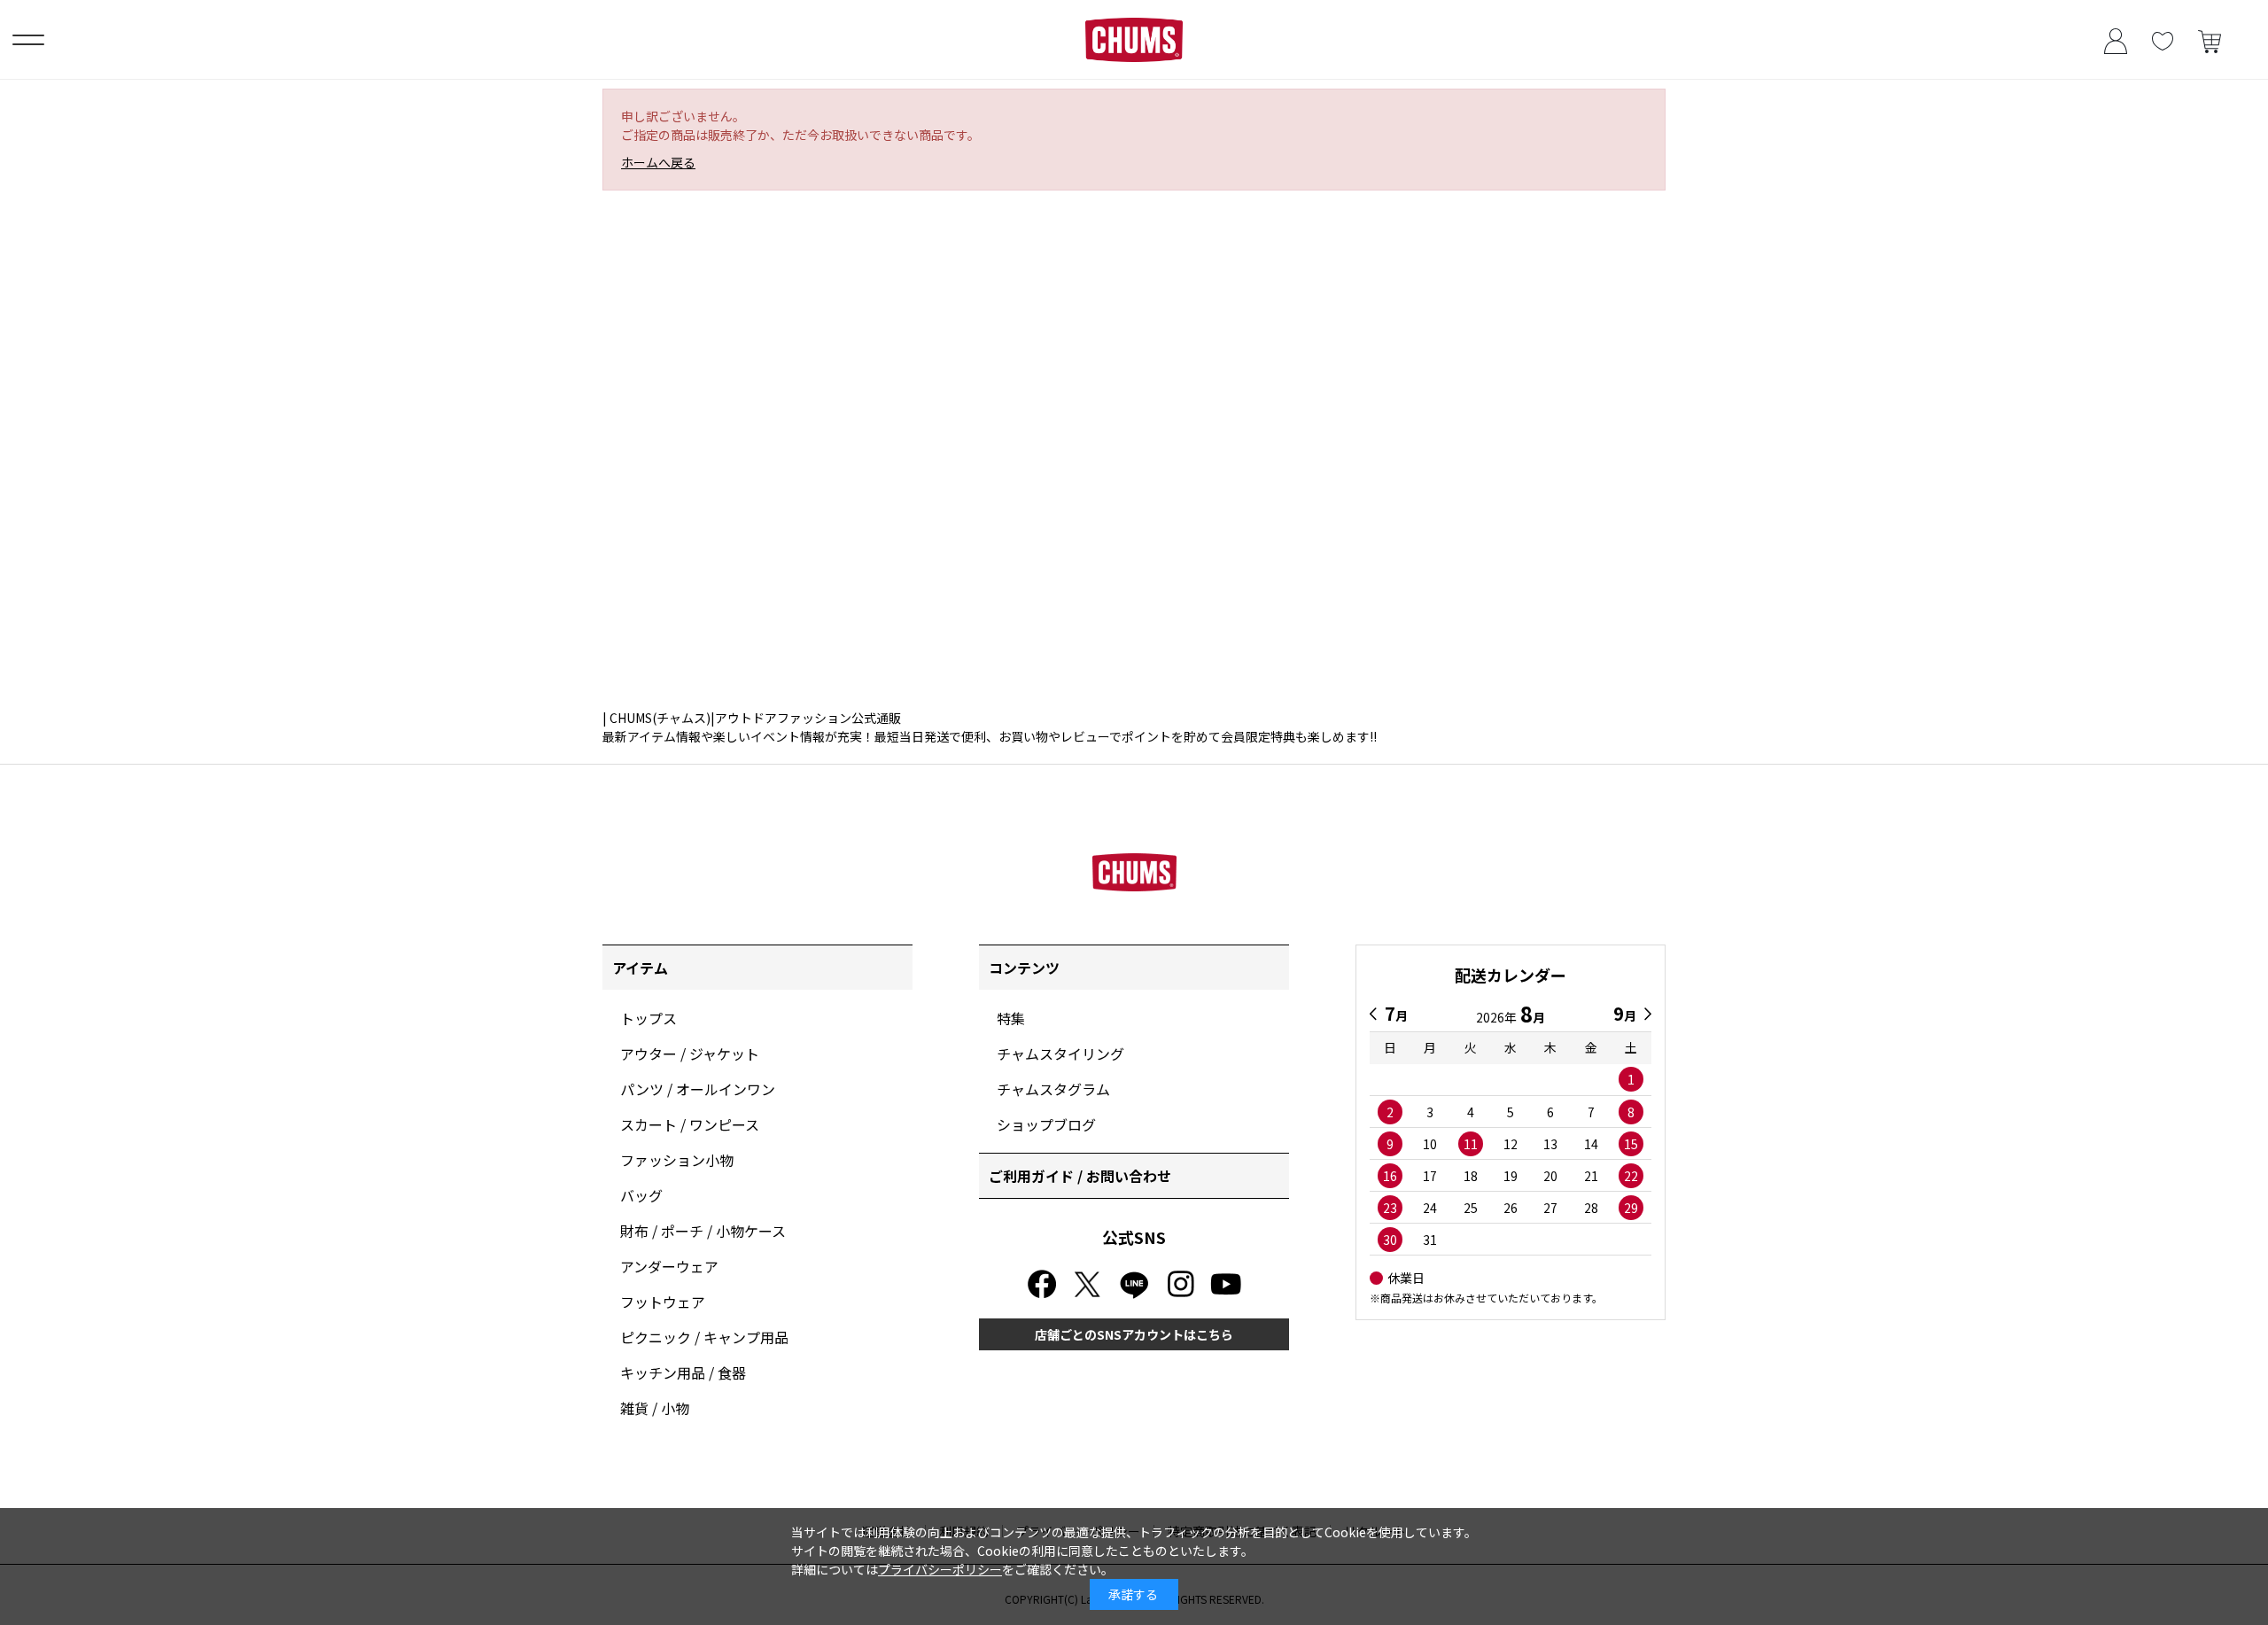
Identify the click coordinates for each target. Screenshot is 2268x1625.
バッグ (641, 1195)
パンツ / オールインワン (698, 1089)
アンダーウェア (669, 1266)
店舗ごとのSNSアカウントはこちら (1134, 1334)
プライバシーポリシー (940, 1569)
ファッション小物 (677, 1160)
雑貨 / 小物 (655, 1408)
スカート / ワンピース (690, 1124)
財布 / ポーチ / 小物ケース (703, 1231)
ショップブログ (1046, 1124)
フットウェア (663, 1302)
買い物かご (2209, 39)
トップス (649, 1018)
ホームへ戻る (658, 162)
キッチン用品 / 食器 (683, 1372)
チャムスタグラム (1053, 1089)
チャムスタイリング (1060, 1054)
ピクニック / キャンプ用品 (704, 1337)
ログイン (2115, 39)
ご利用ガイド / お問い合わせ (1080, 1176)
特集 (1011, 1018)
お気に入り (2162, 39)
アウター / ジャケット (690, 1054)
